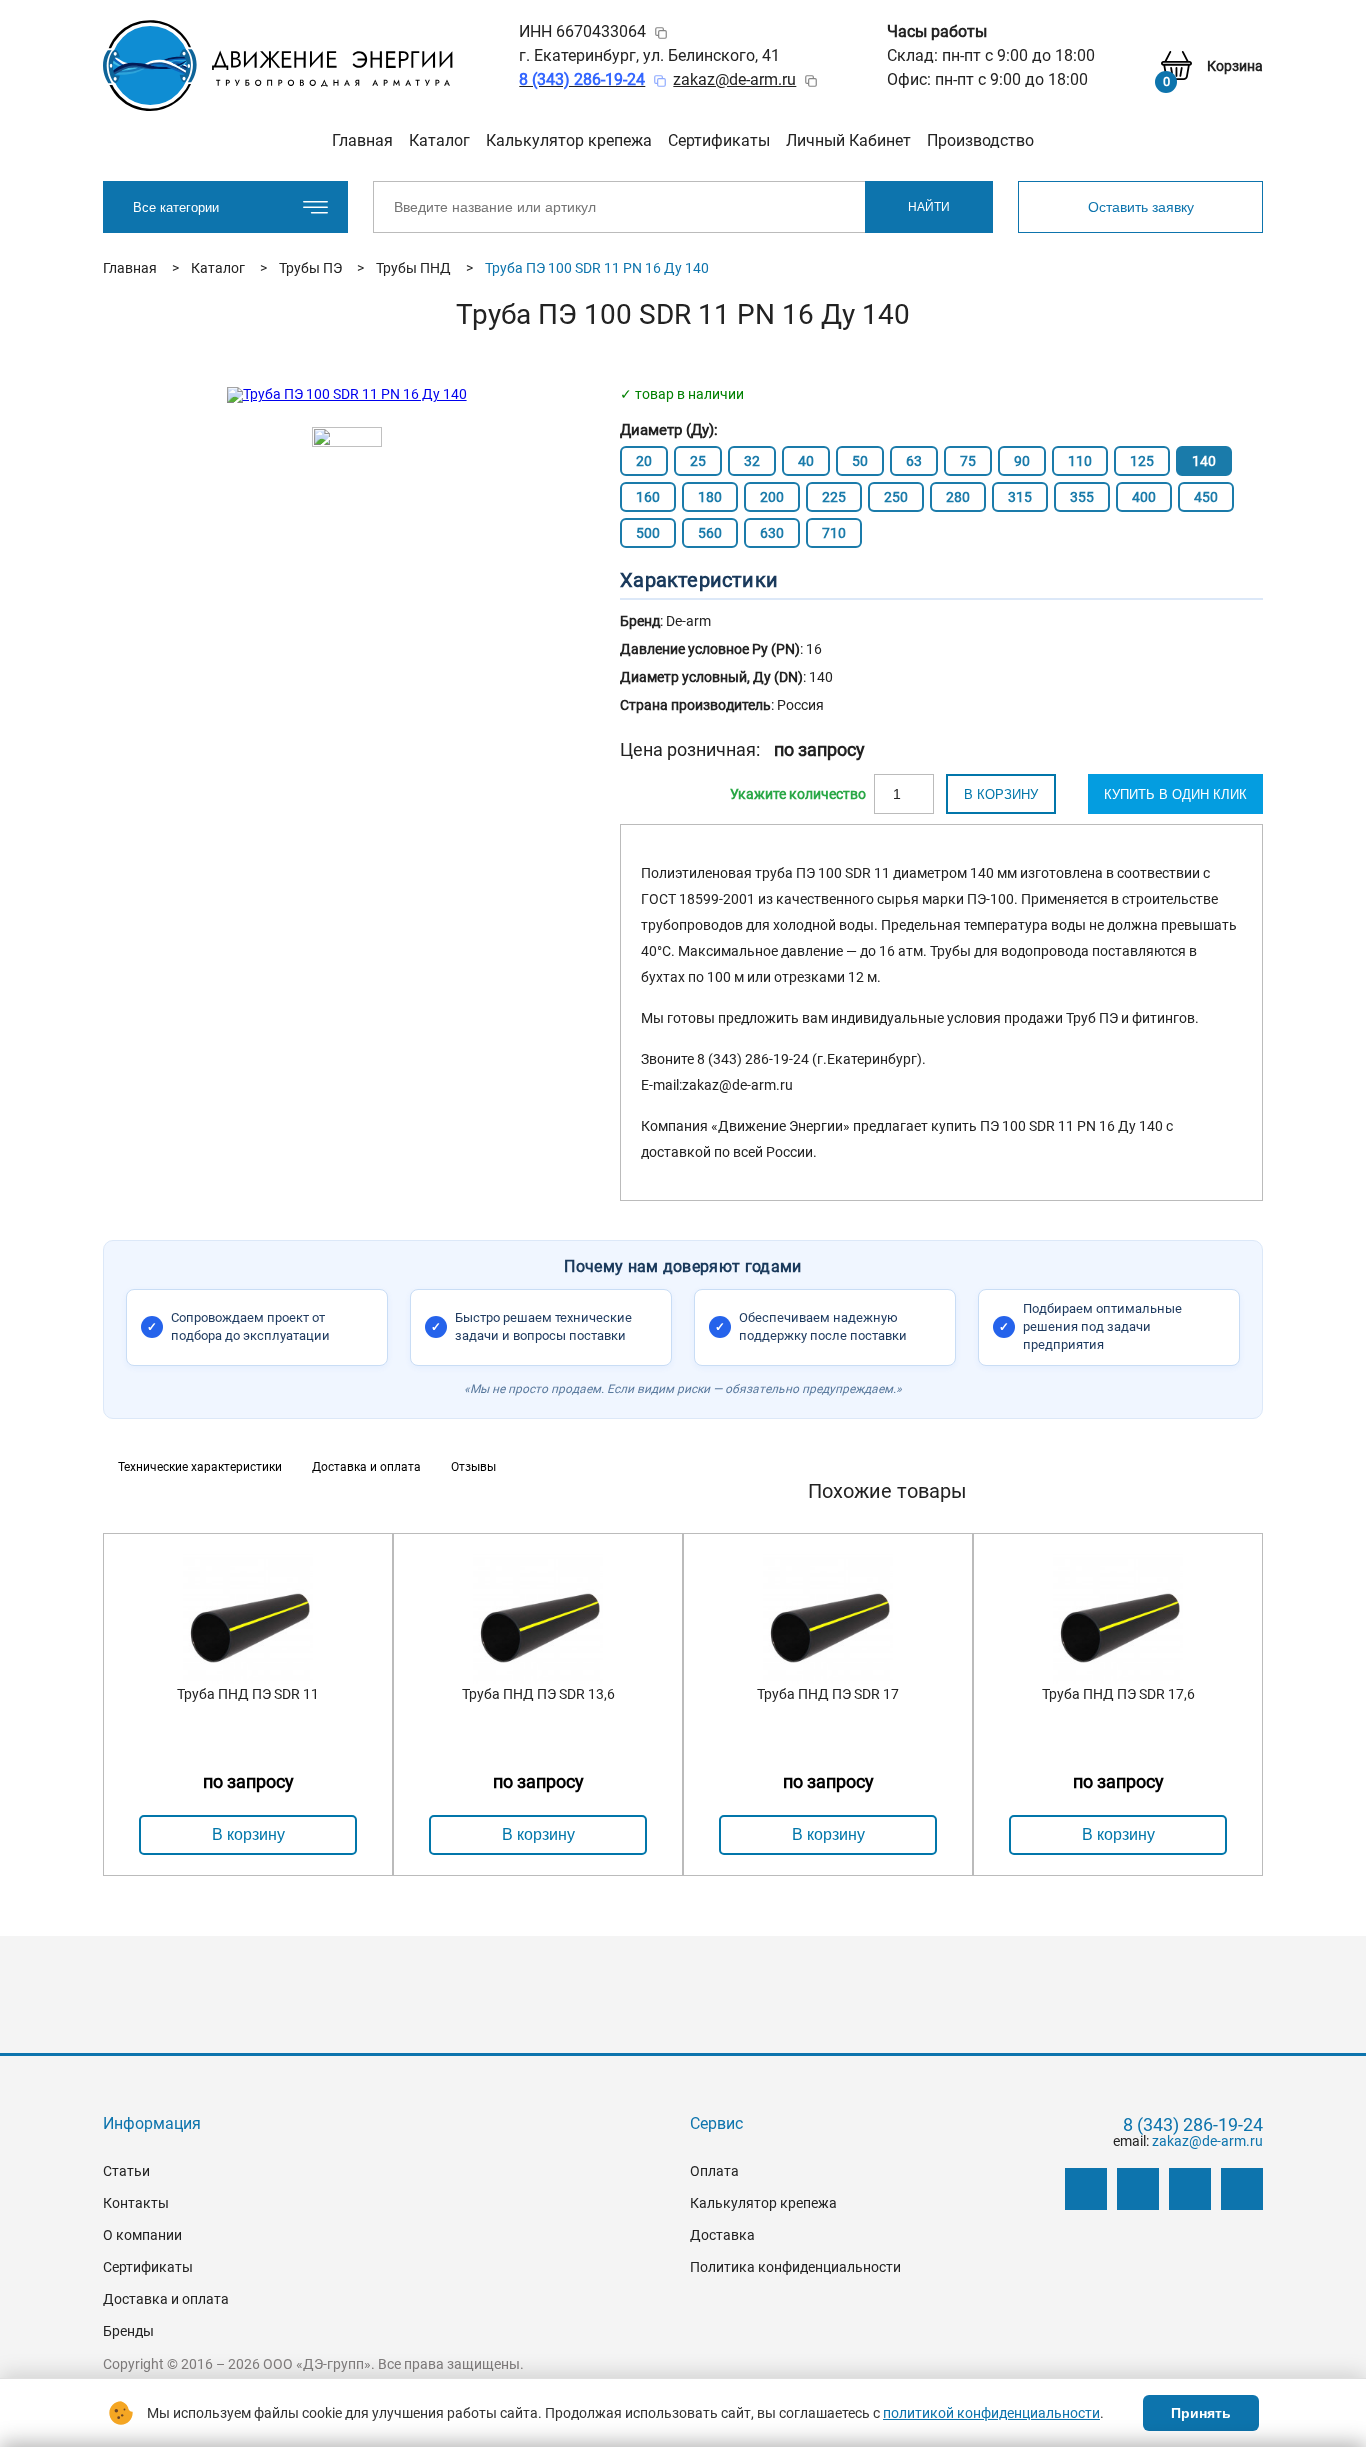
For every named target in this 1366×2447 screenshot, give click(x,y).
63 (914, 461)
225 (834, 497)
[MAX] (1242, 2189)
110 (1080, 461)
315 (1020, 497)
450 (1206, 497)
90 (1022, 461)
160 (648, 497)
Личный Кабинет (848, 140)
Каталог (439, 140)
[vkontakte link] (1086, 2189)
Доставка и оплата (166, 2299)
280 (958, 497)
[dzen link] (1138, 2189)
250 (896, 497)
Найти (929, 207)
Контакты (136, 2203)
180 (710, 497)
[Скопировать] (661, 33)
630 (772, 533)
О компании (142, 2235)
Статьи (126, 2171)
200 (772, 497)
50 (860, 461)
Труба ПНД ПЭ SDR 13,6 (538, 1694)
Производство (980, 140)
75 (968, 461)
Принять (1201, 2413)
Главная (362, 140)
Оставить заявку (1141, 207)
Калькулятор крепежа (569, 140)
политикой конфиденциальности (991, 2413)
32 (752, 461)
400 (1144, 497)
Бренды (128, 2331)
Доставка (722, 2235)
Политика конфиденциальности (795, 2267)
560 (710, 533)
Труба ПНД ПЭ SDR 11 (248, 1694)
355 (1082, 497)
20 (644, 461)
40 (806, 461)
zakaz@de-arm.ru (734, 79)
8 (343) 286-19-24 (1193, 2125)
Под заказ (798, 794)
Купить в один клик (1175, 794)
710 (834, 533)
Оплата (714, 2171)
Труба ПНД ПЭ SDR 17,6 (1118, 1694)
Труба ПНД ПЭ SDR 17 (828, 1694)
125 (1142, 461)
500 (648, 533)
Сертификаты (719, 140)
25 (698, 461)
